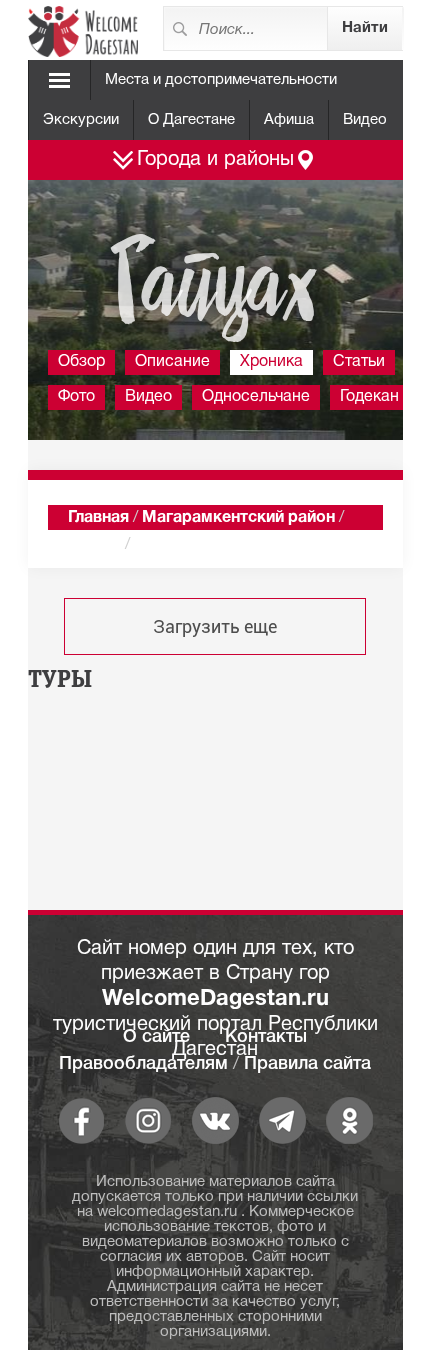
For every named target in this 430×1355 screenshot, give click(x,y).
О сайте (156, 1037)
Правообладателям (143, 1064)
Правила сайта (307, 1064)
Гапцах (94, 545)
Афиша (289, 120)
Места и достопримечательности (221, 80)
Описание (172, 362)
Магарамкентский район (238, 518)
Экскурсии (81, 120)
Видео (365, 120)
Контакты (266, 1037)
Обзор (81, 362)
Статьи (359, 362)
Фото (76, 397)
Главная (98, 518)
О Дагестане (191, 120)
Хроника (271, 362)
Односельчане (256, 397)
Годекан (369, 397)
